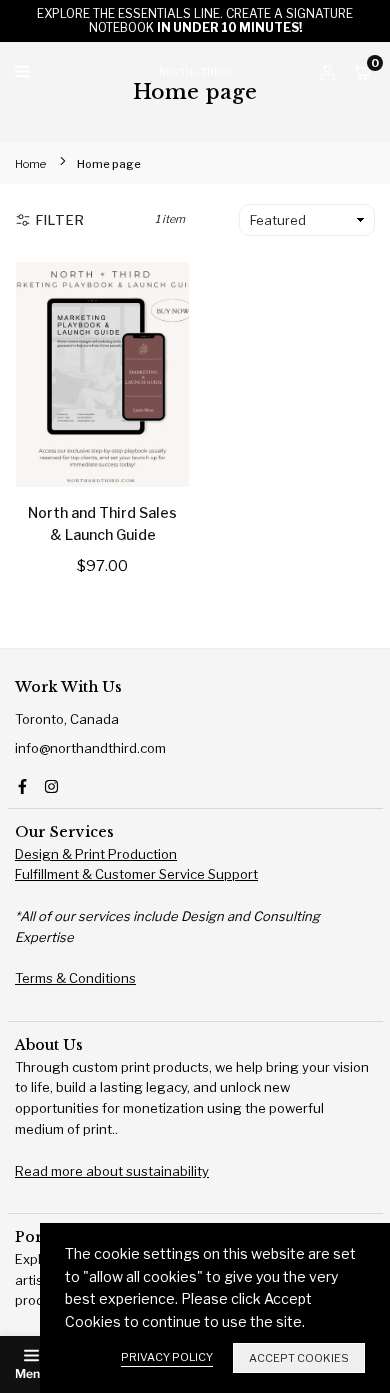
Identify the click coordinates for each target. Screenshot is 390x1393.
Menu (31, 1373)
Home (30, 164)
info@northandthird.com (90, 748)
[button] (362, 72)
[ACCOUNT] (327, 72)
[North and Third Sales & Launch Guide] (102, 374)
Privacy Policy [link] (167, 1357)
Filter (60, 220)
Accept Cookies (299, 1358)
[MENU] (82, 71)
